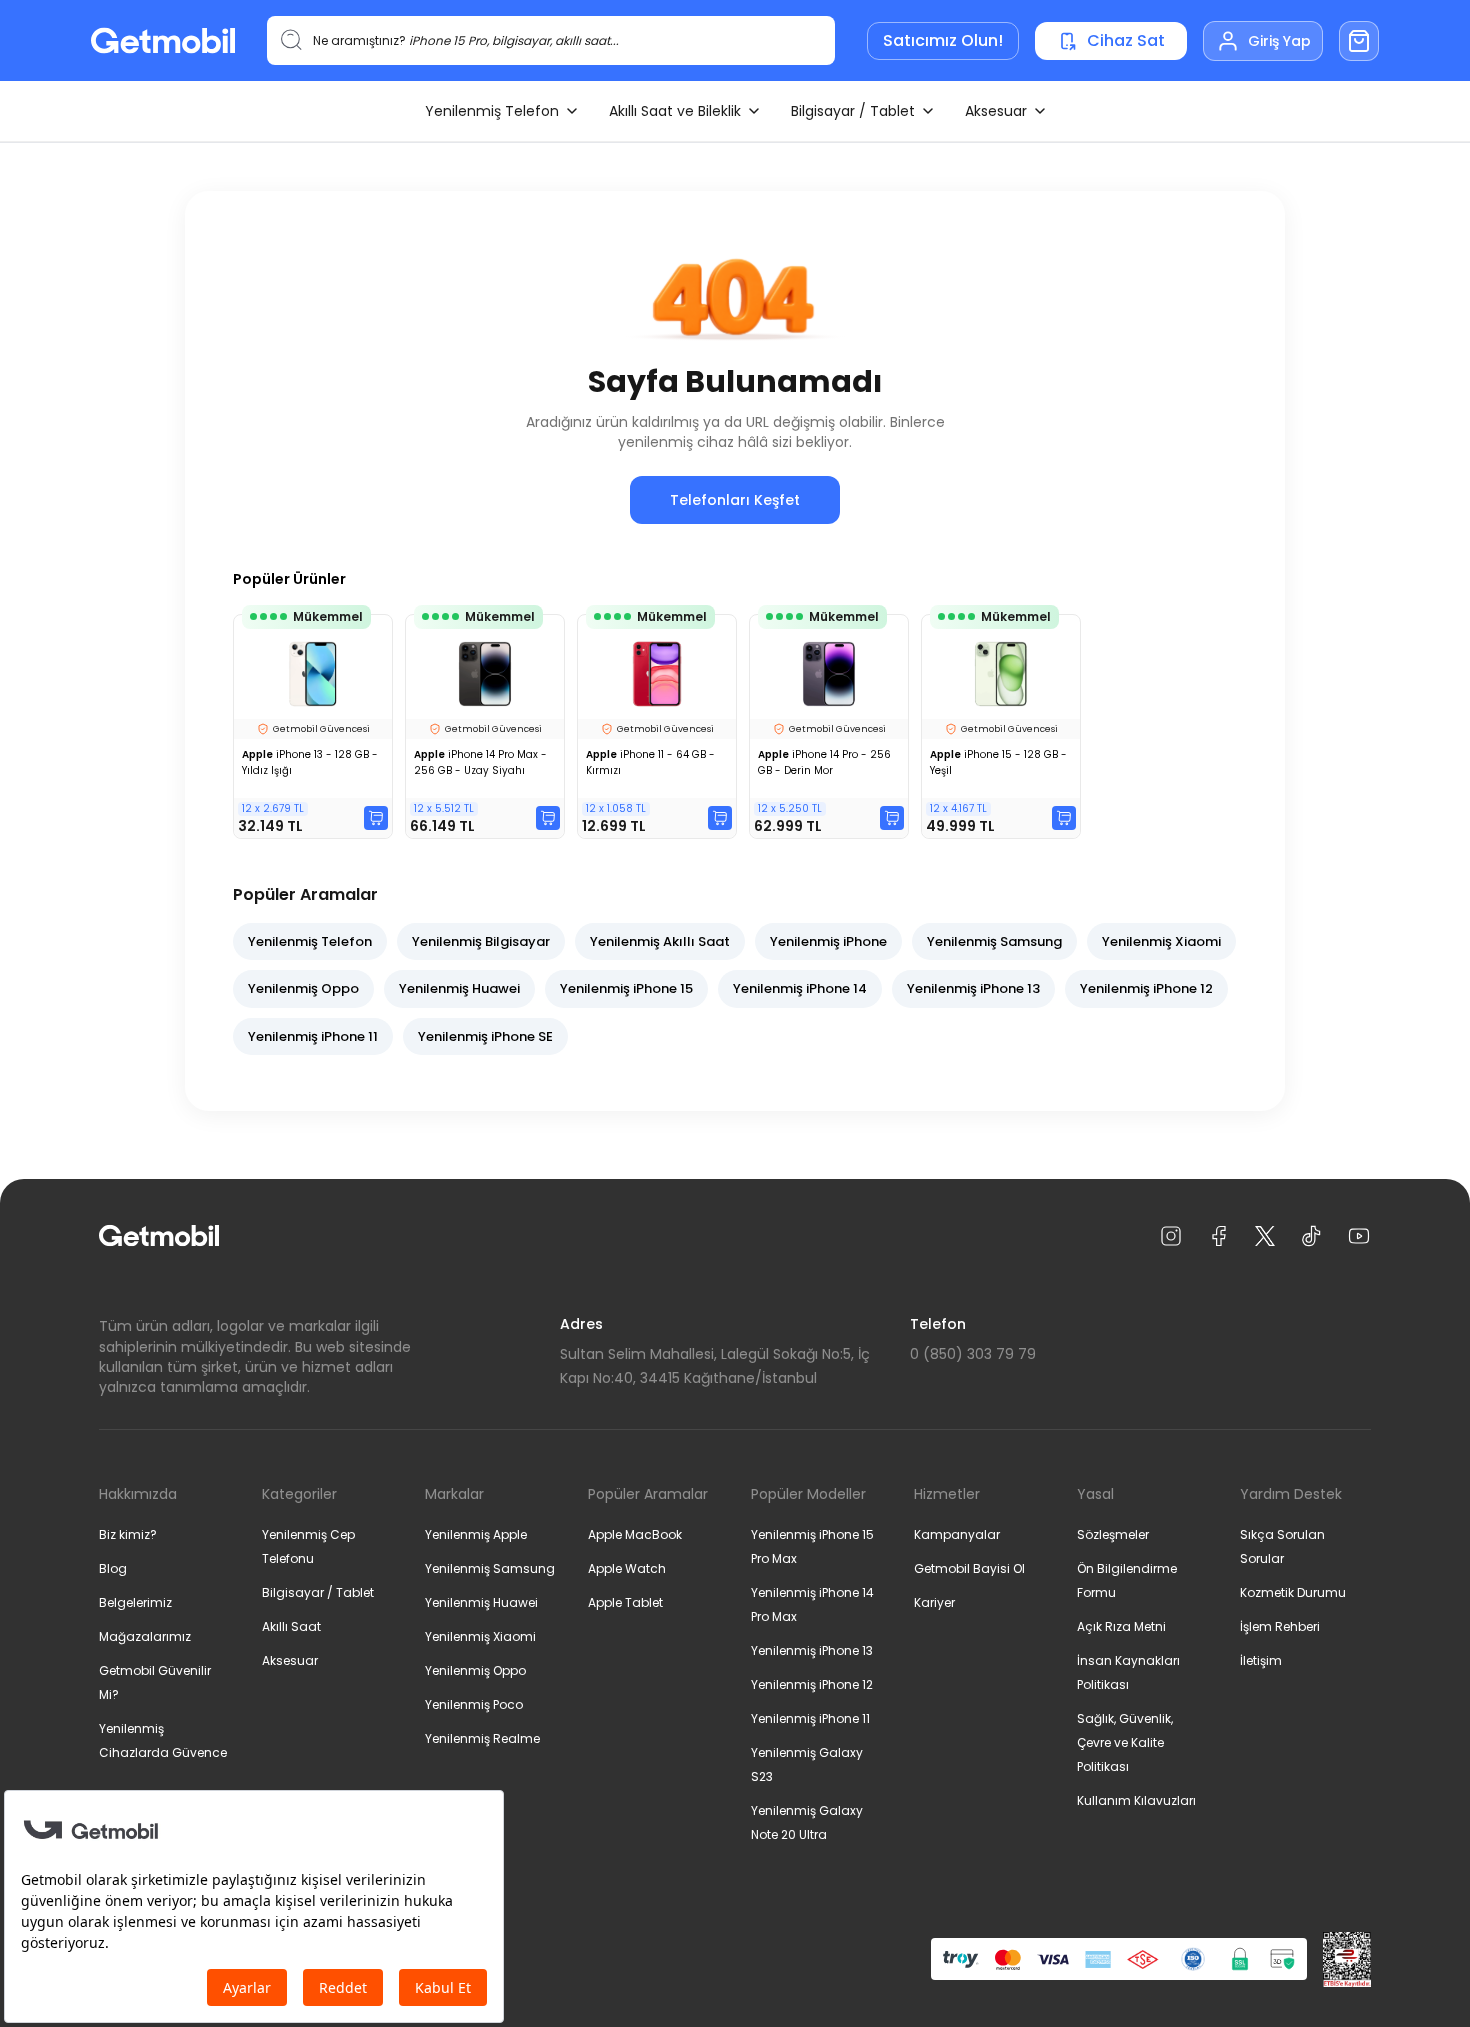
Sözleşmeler (1113, 1534)
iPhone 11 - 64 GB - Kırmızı (650, 762)
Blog (113, 1568)
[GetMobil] (163, 40)
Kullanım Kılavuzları (1136, 1800)
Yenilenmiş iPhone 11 (313, 1036)
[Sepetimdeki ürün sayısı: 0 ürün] (1359, 41)
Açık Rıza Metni (1121, 1626)
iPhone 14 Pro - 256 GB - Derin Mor (824, 762)
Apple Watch (627, 1568)
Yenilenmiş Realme (482, 1738)
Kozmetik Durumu (1293, 1592)
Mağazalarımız (145, 1636)
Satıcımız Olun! (943, 40)
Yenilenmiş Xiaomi (1161, 941)
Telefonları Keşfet (735, 500)
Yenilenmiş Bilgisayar (481, 941)
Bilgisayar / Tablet (853, 111)
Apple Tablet (625, 1602)
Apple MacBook (635, 1534)
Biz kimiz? (128, 1534)
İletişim (1261, 1660)
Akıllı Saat (291, 1626)
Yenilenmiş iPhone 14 (800, 988)
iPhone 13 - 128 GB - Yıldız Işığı (310, 762)
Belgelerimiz (135, 1602)
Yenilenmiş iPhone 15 (626, 988)
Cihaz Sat (1126, 40)
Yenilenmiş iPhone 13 (973, 988)
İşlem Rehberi (1280, 1626)
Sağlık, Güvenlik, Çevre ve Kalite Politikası (1125, 1742)
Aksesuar (996, 111)
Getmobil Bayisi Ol (969, 1568)
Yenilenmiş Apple (476, 1534)
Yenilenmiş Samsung (994, 941)
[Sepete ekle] (376, 818)
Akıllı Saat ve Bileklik (675, 111)
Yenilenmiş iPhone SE (485, 1036)
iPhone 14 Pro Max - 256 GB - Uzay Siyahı (480, 762)
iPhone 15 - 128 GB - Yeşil (998, 762)
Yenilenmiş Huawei (459, 988)
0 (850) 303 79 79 (973, 1354)
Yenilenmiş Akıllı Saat (660, 941)
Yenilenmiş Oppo (303, 988)
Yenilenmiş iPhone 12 (1146, 988)
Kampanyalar (957, 1534)
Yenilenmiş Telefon (492, 111)
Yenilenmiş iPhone (828, 941)
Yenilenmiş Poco (474, 1704)
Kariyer (934, 1602)
